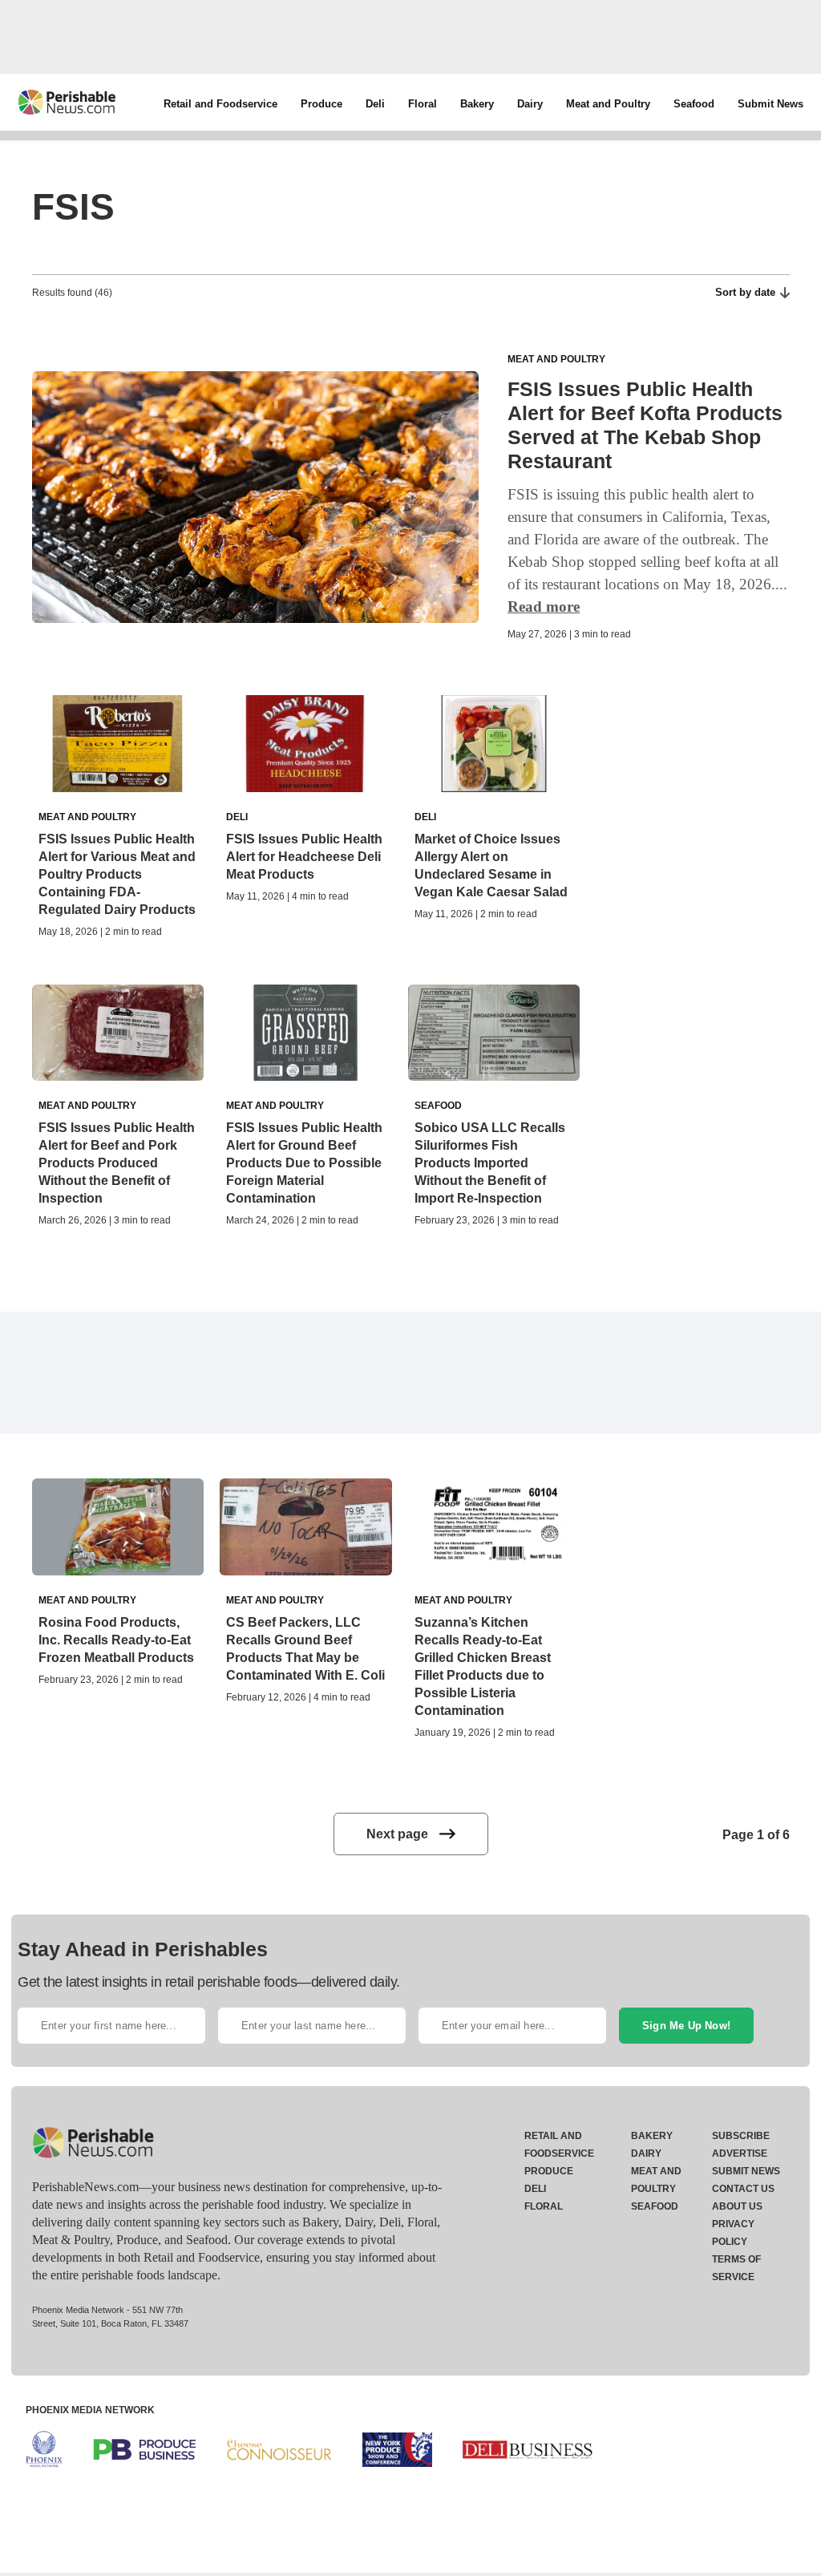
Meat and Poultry (608, 104)
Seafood (694, 104)
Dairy (530, 104)
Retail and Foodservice (220, 104)
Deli (375, 104)
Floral (423, 104)
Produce (322, 104)
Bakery (477, 104)
